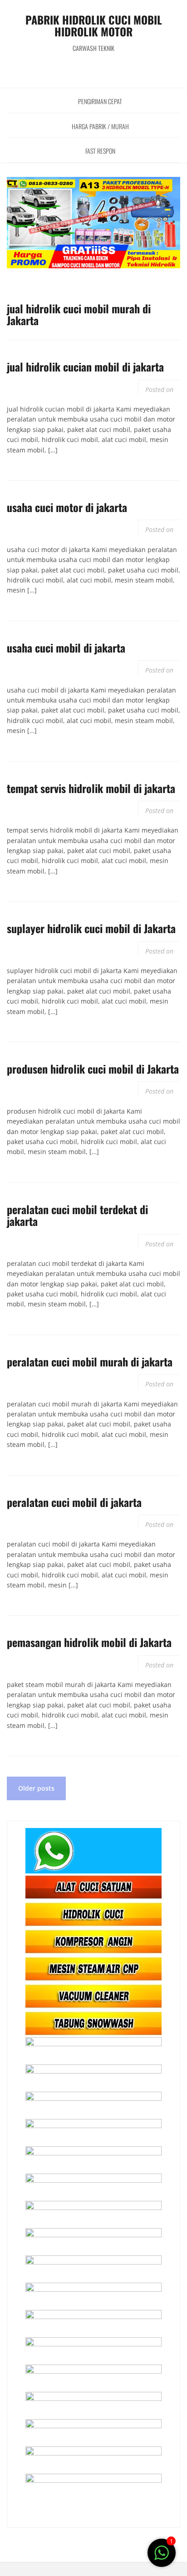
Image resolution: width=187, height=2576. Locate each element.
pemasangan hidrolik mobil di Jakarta (89, 1642)
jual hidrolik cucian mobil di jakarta (85, 367)
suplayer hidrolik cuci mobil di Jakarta (91, 928)
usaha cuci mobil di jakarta (66, 648)
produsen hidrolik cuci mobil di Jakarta (93, 1069)
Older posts (36, 1788)
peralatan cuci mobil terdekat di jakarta (77, 1215)
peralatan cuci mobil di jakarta (74, 1502)
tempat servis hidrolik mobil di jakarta (91, 788)
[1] (162, 2558)
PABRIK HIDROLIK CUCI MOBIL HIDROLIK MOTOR (94, 25)
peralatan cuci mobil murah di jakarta (90, 1361)
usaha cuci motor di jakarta (67, 507)
